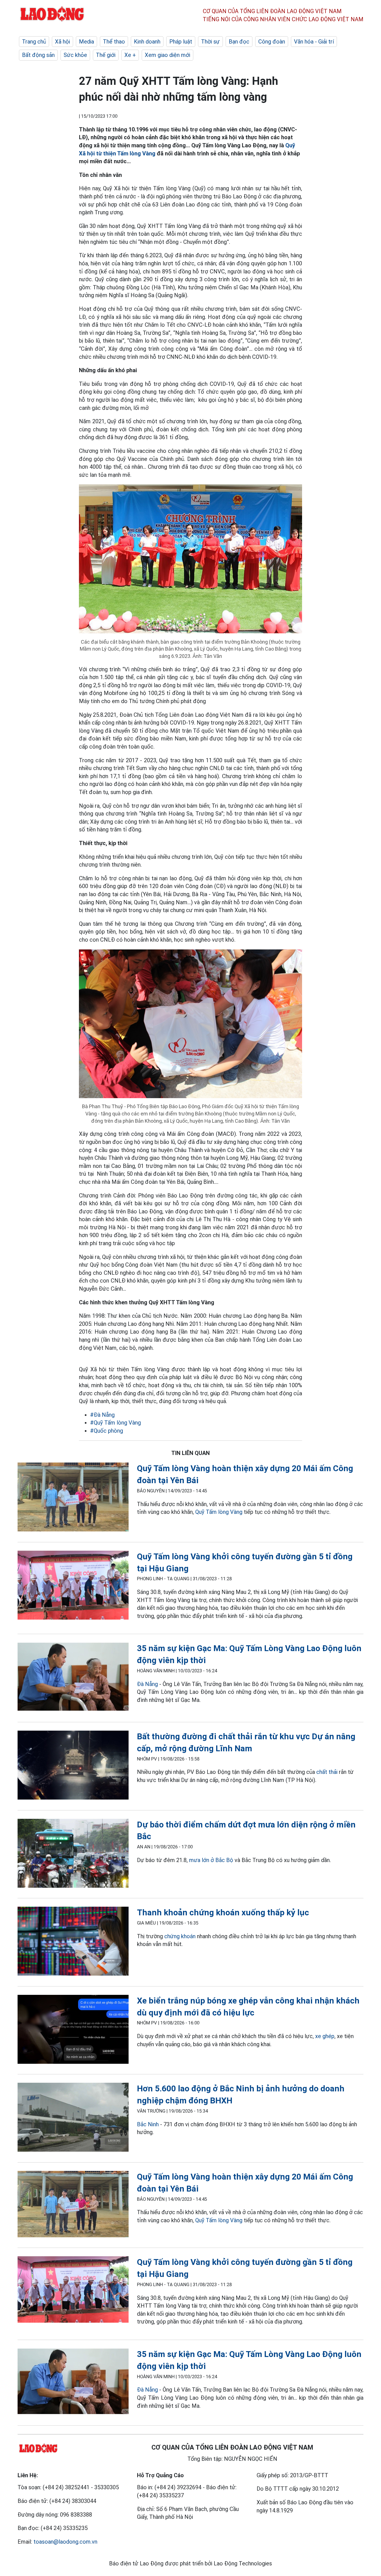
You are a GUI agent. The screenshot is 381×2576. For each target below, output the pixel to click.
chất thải (327, 1772)
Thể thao (114, 42)
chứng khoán (180, 1936)
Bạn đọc (239, 42)
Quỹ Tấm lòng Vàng (219, 1512)
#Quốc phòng (107, 1431)
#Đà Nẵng (102, 1415)
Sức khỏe (75, 55)
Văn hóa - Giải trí (314, 42)
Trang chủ (34, 42)
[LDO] (73, 1498)
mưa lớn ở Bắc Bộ (211, 1860)
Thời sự (210, 42)
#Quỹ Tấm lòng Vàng (115, 1423)
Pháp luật (181, 42)
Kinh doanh (147, 42)
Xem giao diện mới (167, 55)
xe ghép (325, 2036)
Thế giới (106, 55)
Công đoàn (272, 42)
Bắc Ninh (148, 2124)
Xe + (130, 55)
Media (86, 42)
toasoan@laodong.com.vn (65, 2542)
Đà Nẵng (147, 1684)
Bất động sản (38, 55)
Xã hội (62, 42)
